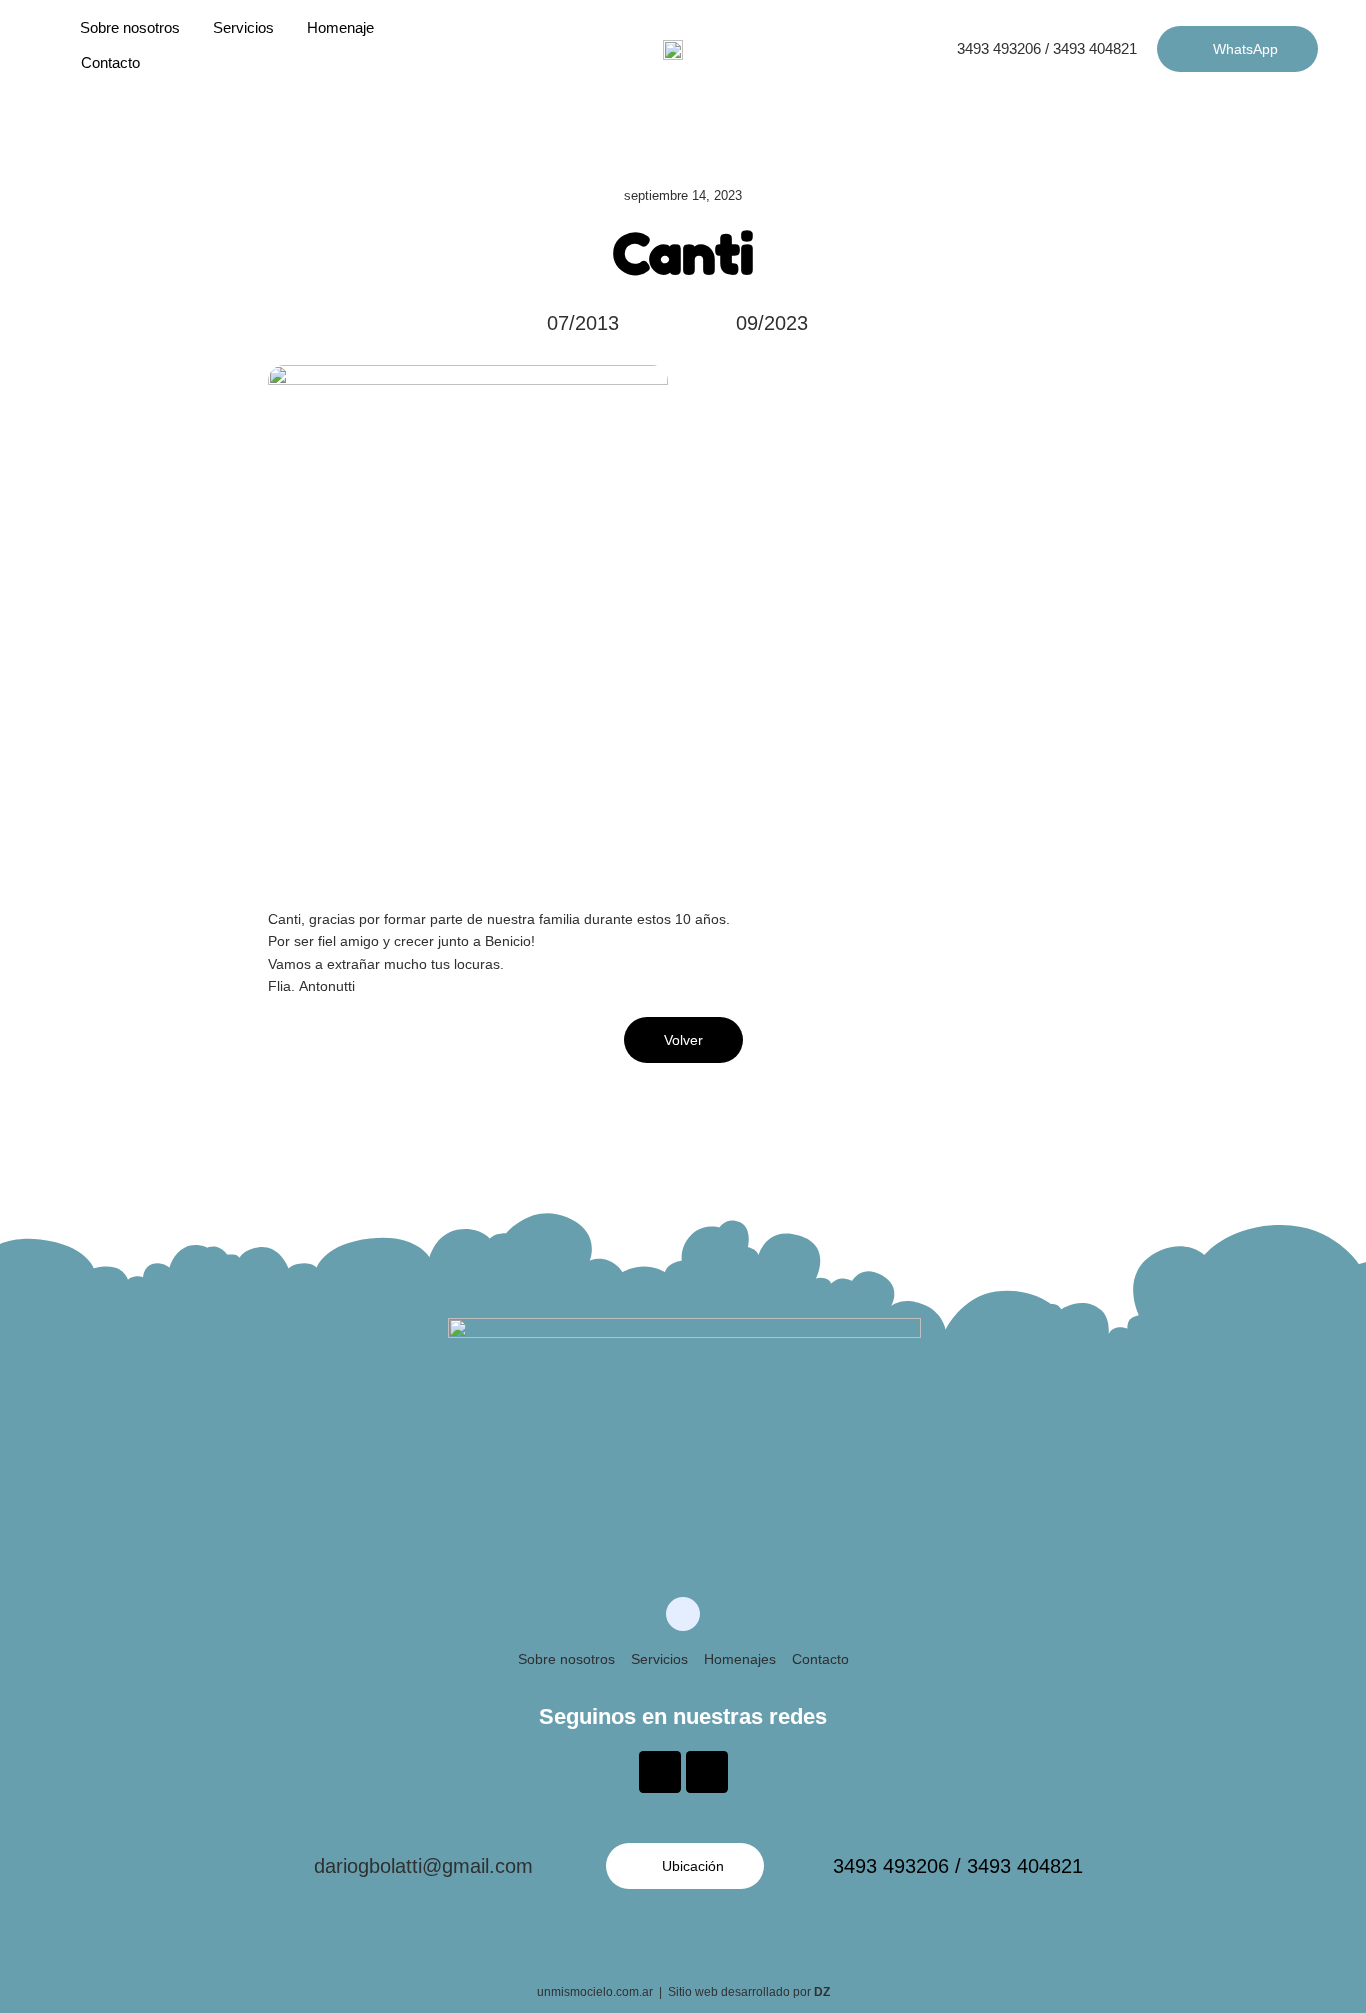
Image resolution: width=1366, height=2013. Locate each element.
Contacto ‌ (112, 62)
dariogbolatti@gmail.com (423, 1866)
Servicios (243, 27)
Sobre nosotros (130, 27)
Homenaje (340, 27)
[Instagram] (707, 1772)
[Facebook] (660, 1772)
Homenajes (740, 1659)
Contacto (820, 1659)
